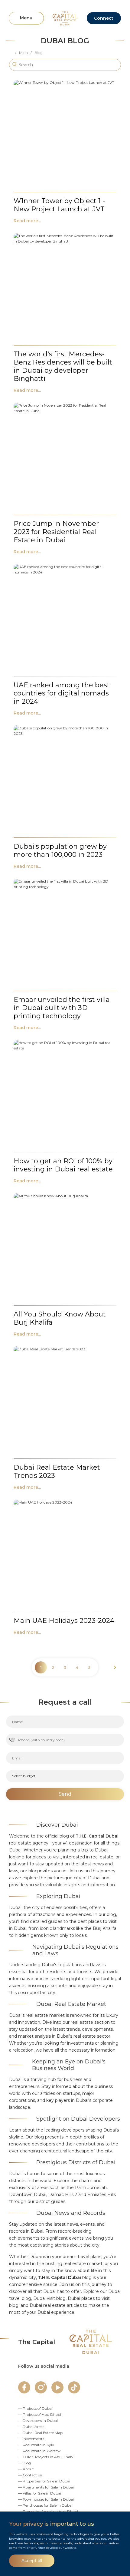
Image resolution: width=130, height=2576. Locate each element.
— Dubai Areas (31, 2427)
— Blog (24, 2463)
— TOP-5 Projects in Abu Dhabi (46, 2457)
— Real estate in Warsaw (39, 2451)
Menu (26, 18)
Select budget (24, 1776)
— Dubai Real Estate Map (40, 2433)
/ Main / (25, 53)
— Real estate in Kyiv (36, 2445)
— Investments (31, 2439)
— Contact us (30, 2475)
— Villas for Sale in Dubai (40, 2493)
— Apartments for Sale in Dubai (46, 2487)
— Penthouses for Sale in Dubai (45, 2505)
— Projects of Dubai (35, 2408)
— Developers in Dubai (38, 2421)
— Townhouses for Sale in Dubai (46, 2499)
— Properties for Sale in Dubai (44, 2481)
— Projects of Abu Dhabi (40, 2414)
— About (26, 2469)
